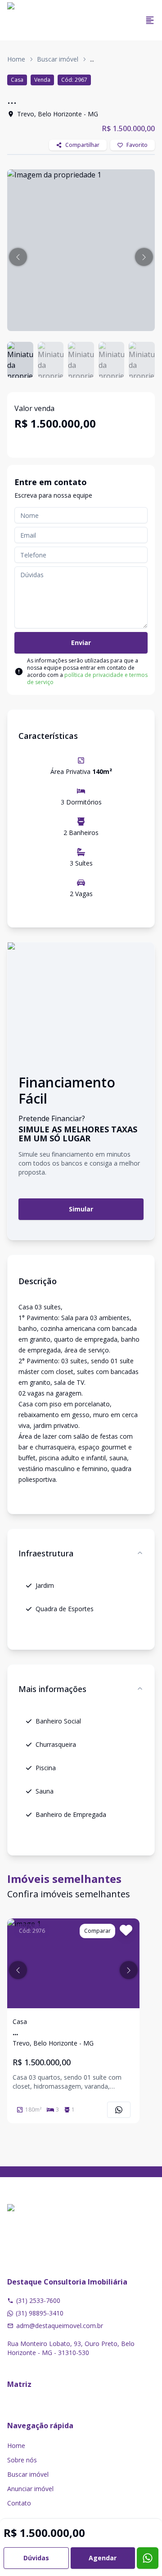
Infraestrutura (46, 1553)
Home (16, 59)
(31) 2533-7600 (38, 2300)
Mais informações (52, 1689)
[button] (18, 257)
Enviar (81, 643)
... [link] (92, 59)
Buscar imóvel (58, 59)
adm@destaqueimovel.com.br (60, 2326)
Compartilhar (82, 145)
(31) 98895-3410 (40, 2313)
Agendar (103, 2558)
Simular (81, 1209)
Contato (19, 2503)
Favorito (137, 145)
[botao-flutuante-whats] (148, 2558)
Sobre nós (22, 2460)
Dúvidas (36, 2558)
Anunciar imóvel (30, 2489)
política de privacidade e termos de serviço (87, 678)
